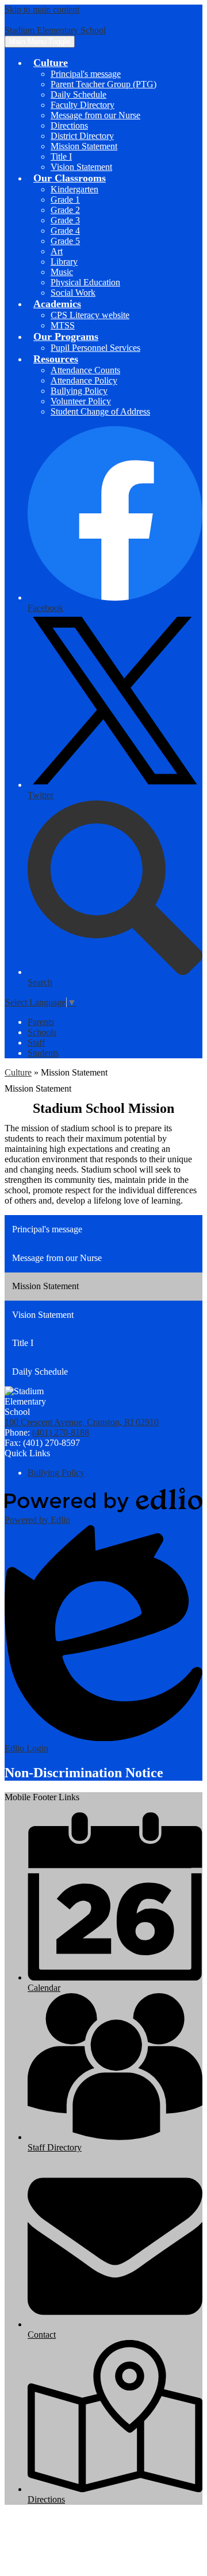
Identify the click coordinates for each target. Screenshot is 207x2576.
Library (64, 262)
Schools (42, 1032)
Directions (69, 125)
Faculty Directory (83, 105)
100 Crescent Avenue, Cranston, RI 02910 (82, 1422)
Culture (18, 1072)
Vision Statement (81, 167)
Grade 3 (65, 220)
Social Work (73, 293)
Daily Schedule (78, 94)
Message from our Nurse (95, 115)
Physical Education (85, 282)
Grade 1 (65, 200)
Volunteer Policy (81, 401)
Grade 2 (65, 210)
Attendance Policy (84, 380)
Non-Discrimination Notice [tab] (84, 1773)
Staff (36, 1043)
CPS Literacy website (90, 315)
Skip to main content (42, 9)
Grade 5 (65, 241)
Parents (41, 1022)
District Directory (82, 136)
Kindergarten (74, 189)
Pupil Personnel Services (95, 348)
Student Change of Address (100, 411)
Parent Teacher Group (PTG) (103, 84)
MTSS (63, 325)
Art (57, 251)
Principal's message (86, 74)
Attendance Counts (85, 370)
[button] (51, 63)
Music (62, 272)
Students (43, 1053)
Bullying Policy (79, 391)
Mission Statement (84, 146)
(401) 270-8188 (61, 1432)
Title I (61, 156)
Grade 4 (65, 231)
